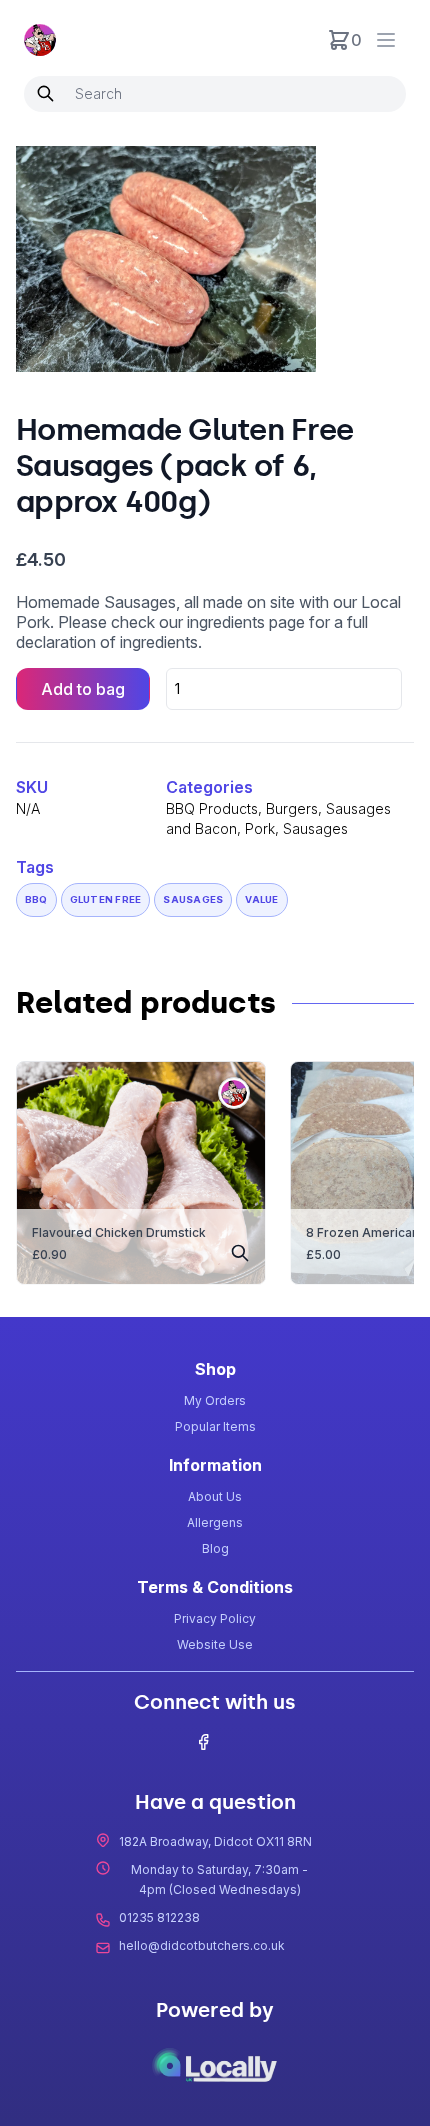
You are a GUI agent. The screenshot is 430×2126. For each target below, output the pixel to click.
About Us (215, 1496)
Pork (260, 828)
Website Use (215, 1644)
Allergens (215, 1522)
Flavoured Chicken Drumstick (119, 1232)
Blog (215, 1548)
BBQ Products (212, 808)
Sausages (315, 828)
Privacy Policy (215, 1618)
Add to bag (83, 689)
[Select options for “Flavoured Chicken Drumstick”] (240, 1254)
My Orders (215, 1400)
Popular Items (215, 1426)
